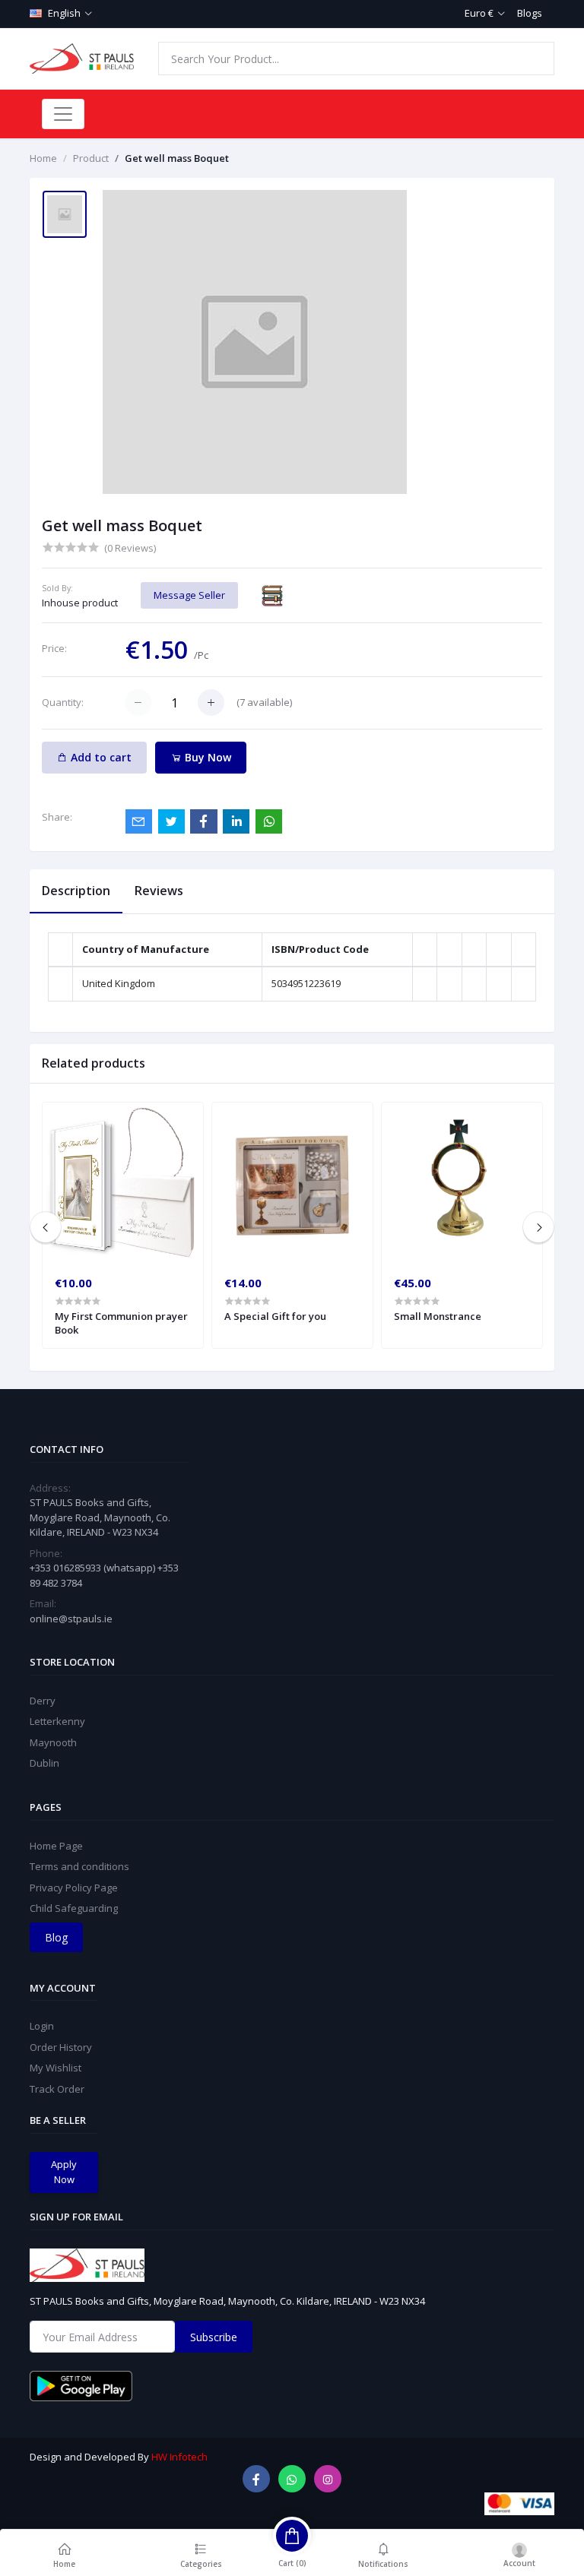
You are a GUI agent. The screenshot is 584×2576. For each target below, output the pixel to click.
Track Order (57, 2089)
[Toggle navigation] (63, 114)
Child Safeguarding (74, 1908)
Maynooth (53, 1742)
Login (42, 2026)
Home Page (56, 1846)
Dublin (44, 1763)
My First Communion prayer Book (121, 1323)
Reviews (159, 891)
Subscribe (214, 2337)
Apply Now (64, 2172)
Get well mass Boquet (177, 158)
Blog (56, 1937)
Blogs (530, 13)
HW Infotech (179, 2457)
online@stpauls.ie (71, 1619)
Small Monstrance (438, 1316)
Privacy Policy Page (74, 1888)
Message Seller (189, 595)
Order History (61, 2047)
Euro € (479, 13)
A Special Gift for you (275, 1316)
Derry (43, 1701)
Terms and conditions (79, 1866)
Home (43, 158)
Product (91, 158)
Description (76, 891)
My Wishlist (56, 2068)
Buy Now (206, 757)
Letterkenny (57, 1721)
